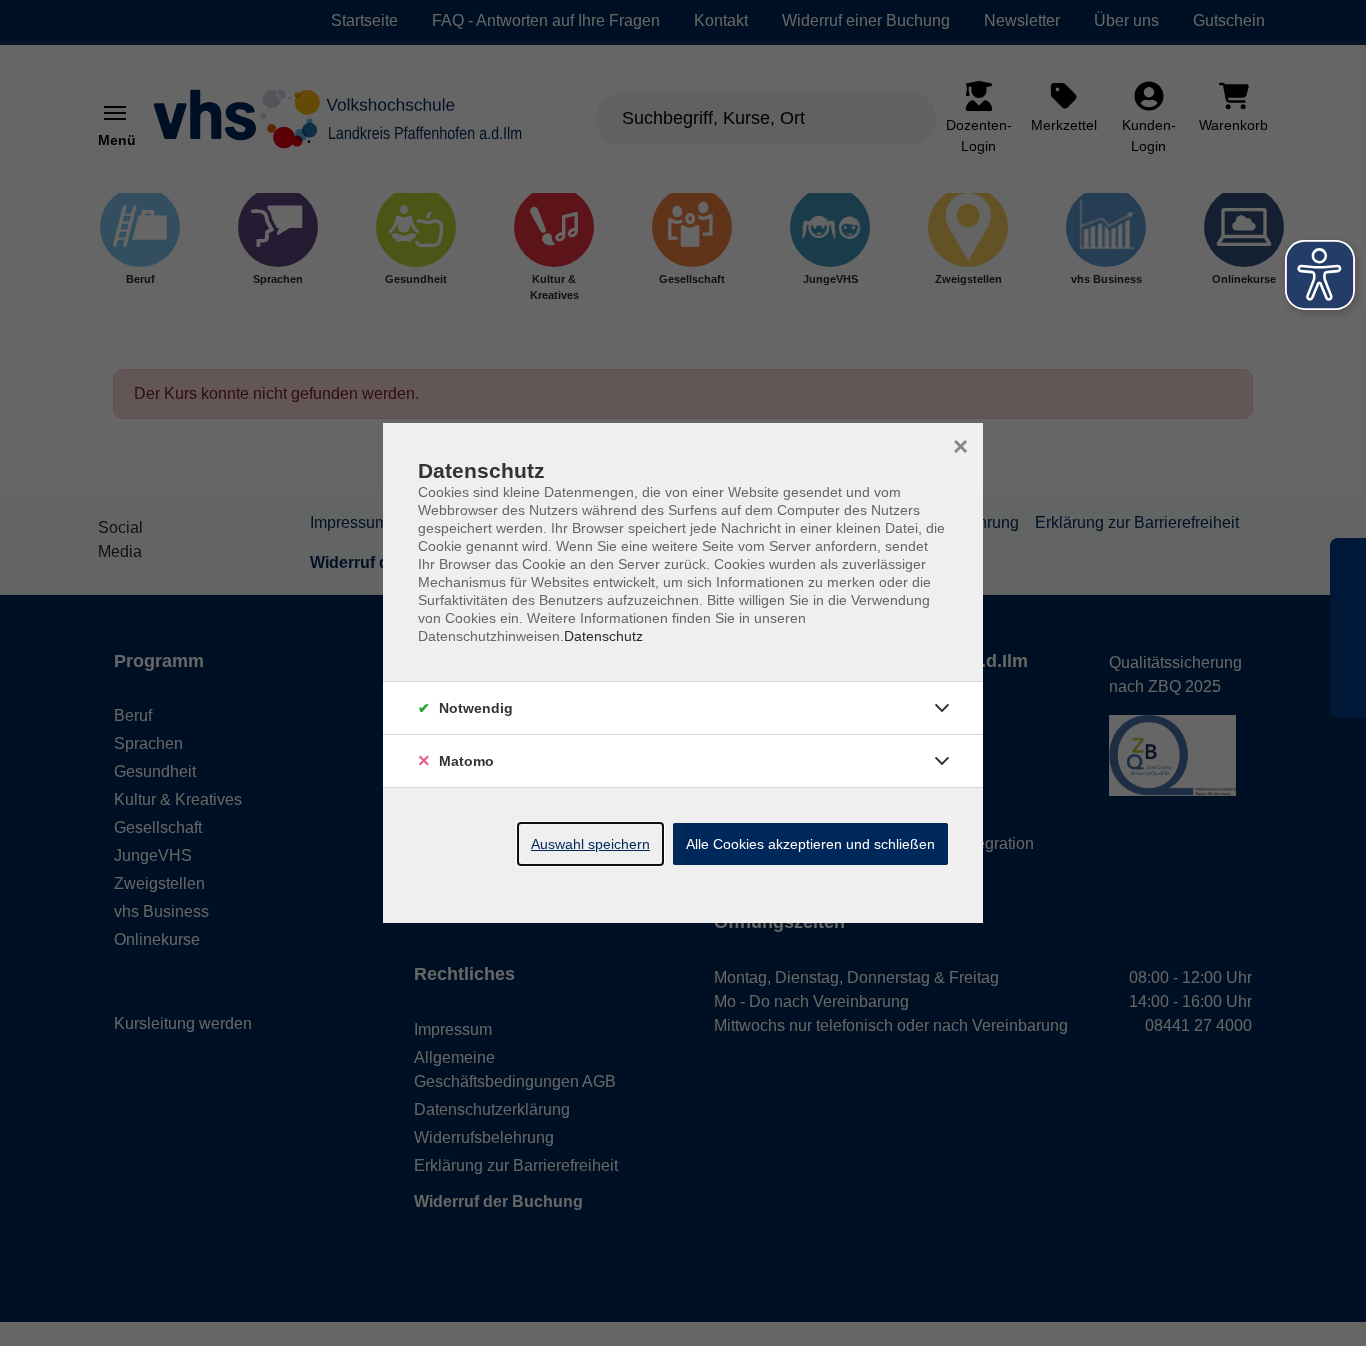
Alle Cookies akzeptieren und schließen (810, 844)
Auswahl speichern (590, 844)
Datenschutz (603, 636)
